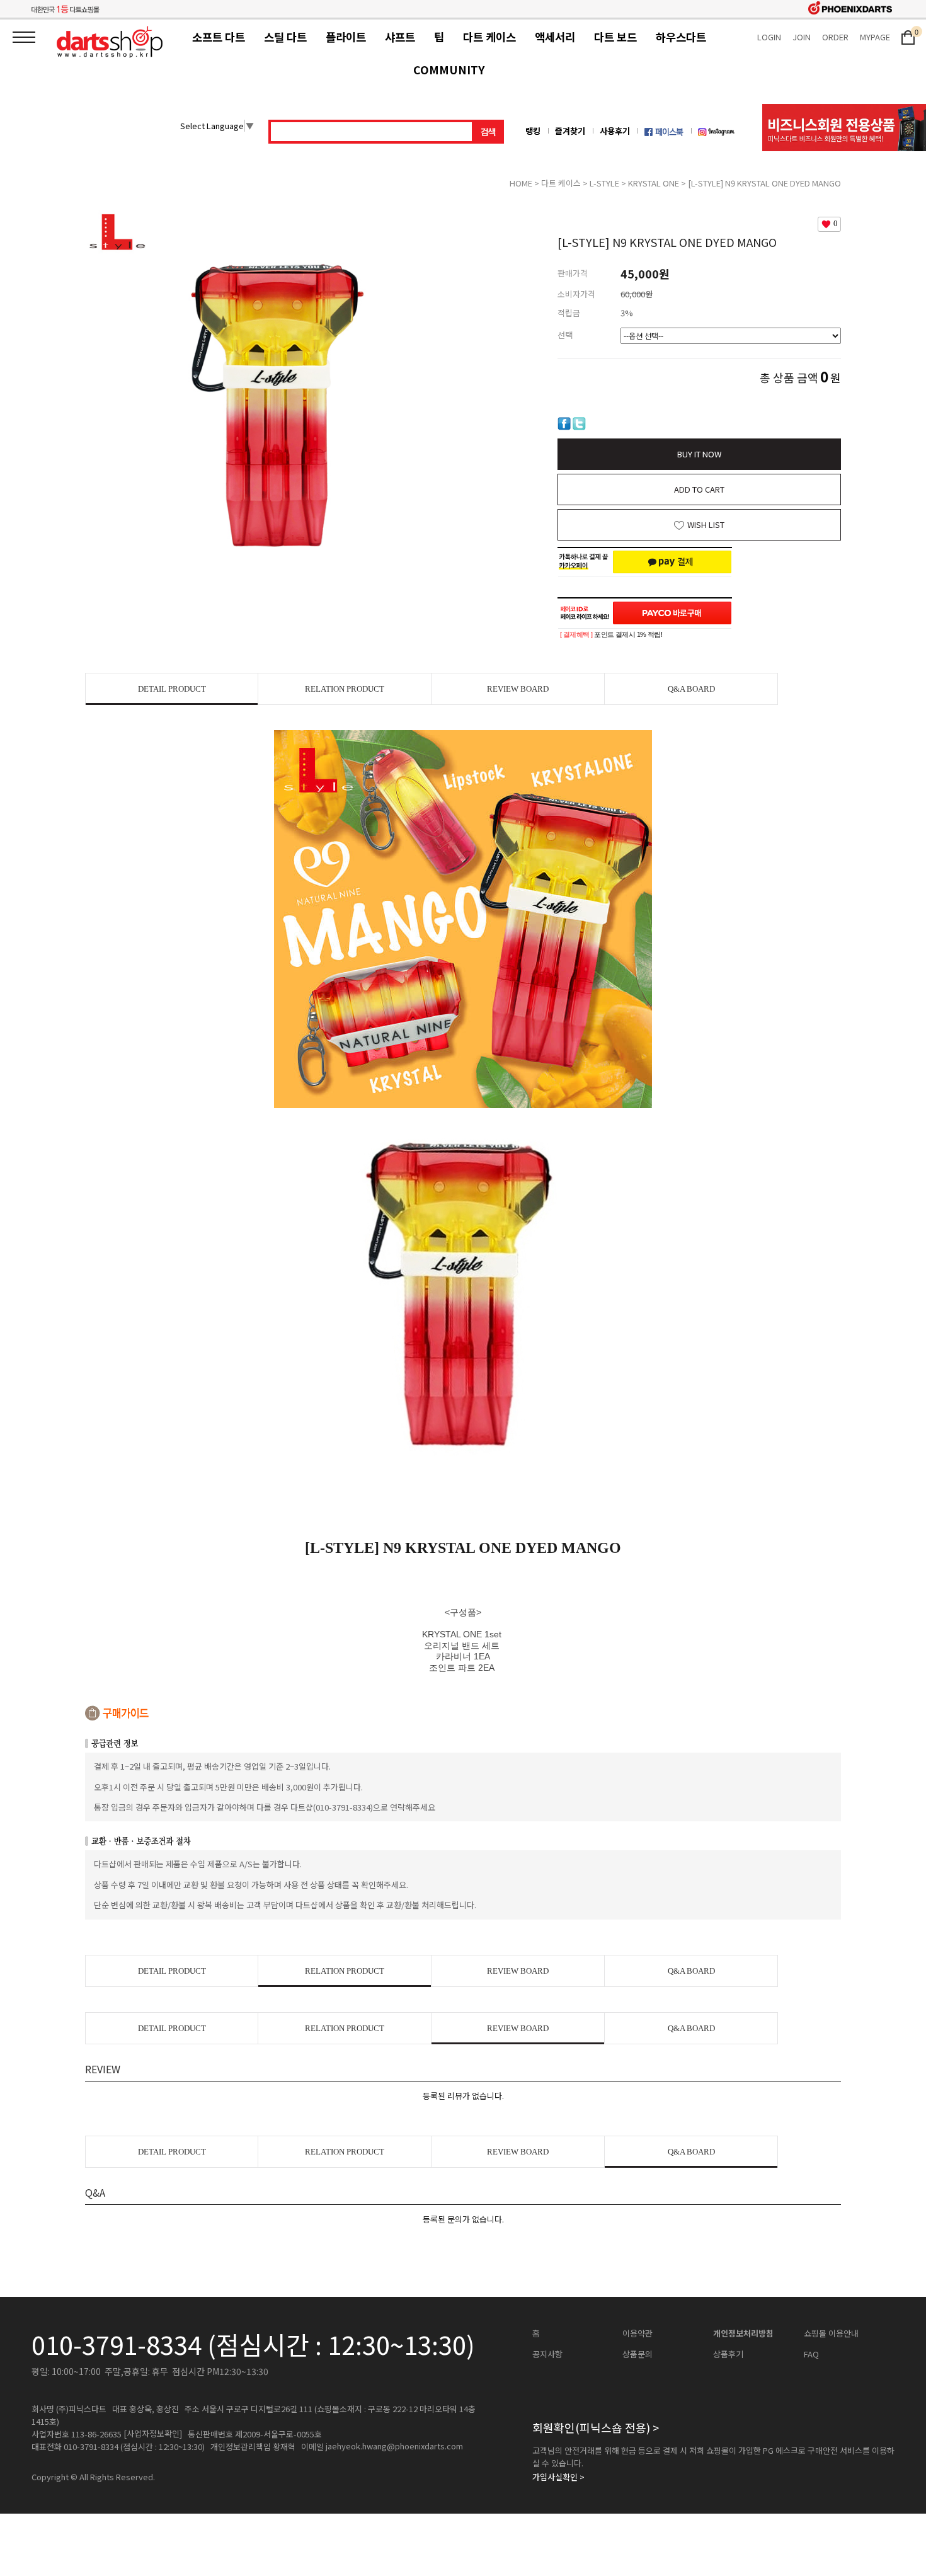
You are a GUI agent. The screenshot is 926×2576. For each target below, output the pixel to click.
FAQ (811, 2354)
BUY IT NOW (699, 454)
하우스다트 (681, 37)
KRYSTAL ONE (654, 183)
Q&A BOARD (691, 689)
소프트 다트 (219, 37)
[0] (908, 36)
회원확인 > (596, 2427)
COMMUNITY (449, 70)
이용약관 (637, 2333)
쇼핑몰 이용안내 (831, 2333)
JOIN (802, 37)
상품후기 (728, 2354)
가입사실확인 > (558, 2477)
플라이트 (346, 37)
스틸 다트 (285, 37)
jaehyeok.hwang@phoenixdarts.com (394, 2446)
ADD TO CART (699, 489)
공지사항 (547, 2354)
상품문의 (637, 2354)
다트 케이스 (489, 37)
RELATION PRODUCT (345, 689)
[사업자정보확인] (153, 2434)
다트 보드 (615, 37)
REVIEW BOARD (518, 689)
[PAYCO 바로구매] (672, 613)
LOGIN (769, 37)
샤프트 (400, 37)
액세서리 (555, 37)
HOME (521, 183)
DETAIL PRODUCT (172, 689)
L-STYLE (604, 183)
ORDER (835, 37)
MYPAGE (875, 37)
